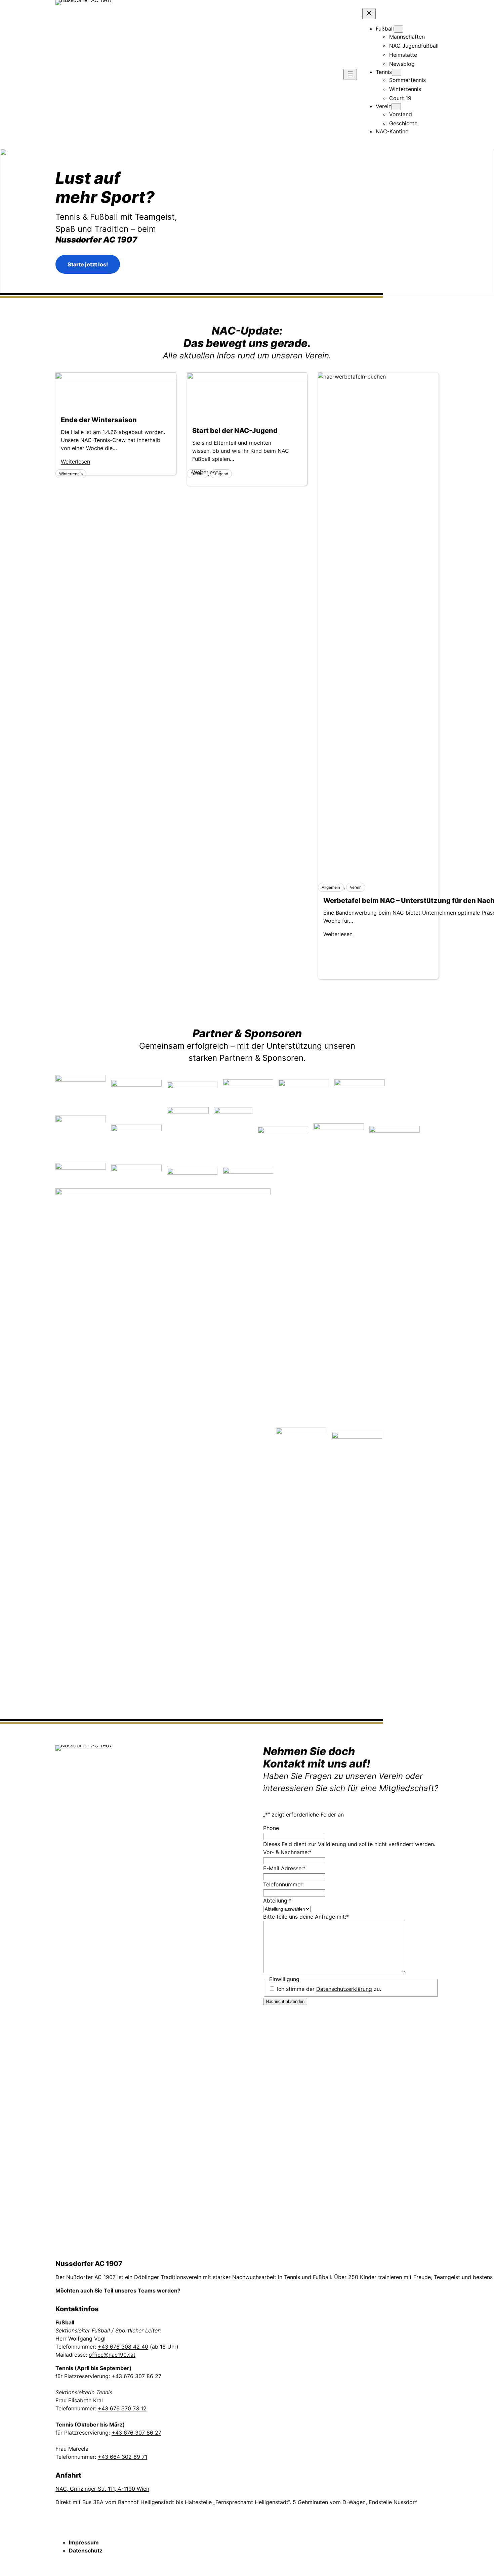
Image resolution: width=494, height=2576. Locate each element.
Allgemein (331, 887)
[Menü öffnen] (350, 74)
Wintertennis (71, 474)
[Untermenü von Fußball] (399, 29)
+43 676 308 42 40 (123, 2347)
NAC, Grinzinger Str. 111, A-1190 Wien (102, 2489)
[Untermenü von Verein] (396, 107)
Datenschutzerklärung (344, 1989)
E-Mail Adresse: (284, 1868)
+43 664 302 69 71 (122, 2457)
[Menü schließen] (369, 14)
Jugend (221, 474)
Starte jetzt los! (88, 264)
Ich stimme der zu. (329, 1989)
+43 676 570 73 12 (122, 2408)
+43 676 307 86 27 (136, 2376)
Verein (356, 887)
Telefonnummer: (283, 1884)
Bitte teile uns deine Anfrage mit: (306, 1917)
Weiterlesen (338, 934)
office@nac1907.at (112, 2355)
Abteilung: (277, 1901)
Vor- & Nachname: (287, 1852)
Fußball (197, 474)
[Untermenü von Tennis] (397, 72)
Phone (271, 1828)
